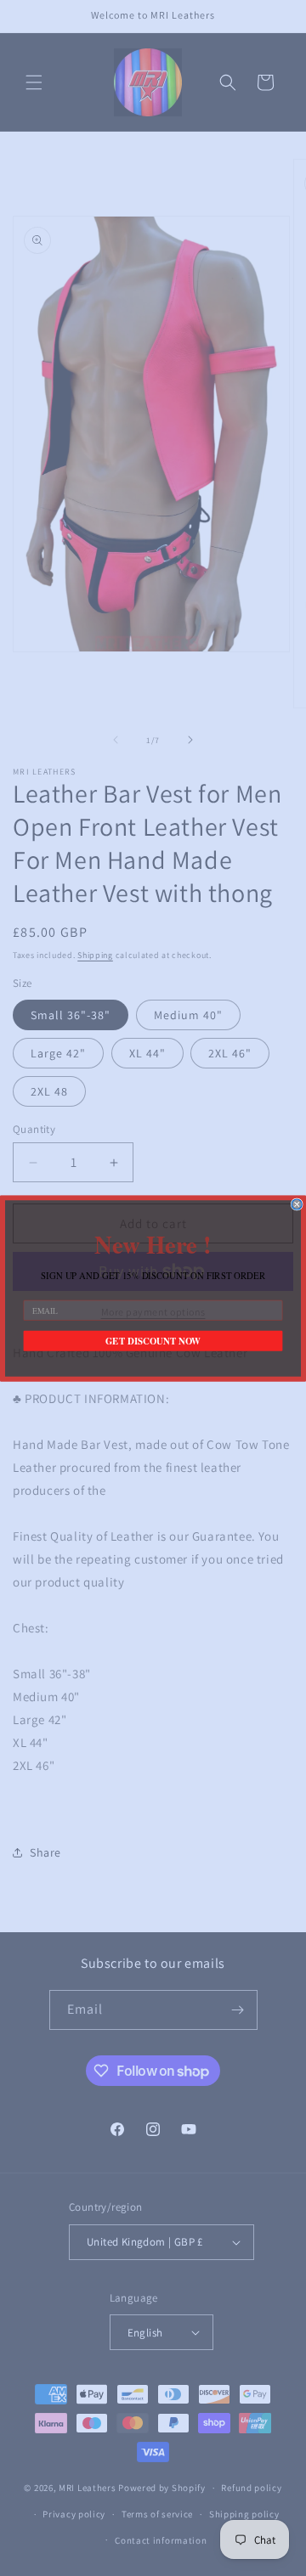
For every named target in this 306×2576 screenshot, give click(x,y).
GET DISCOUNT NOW (153, 1341)
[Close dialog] (297, 1204)
